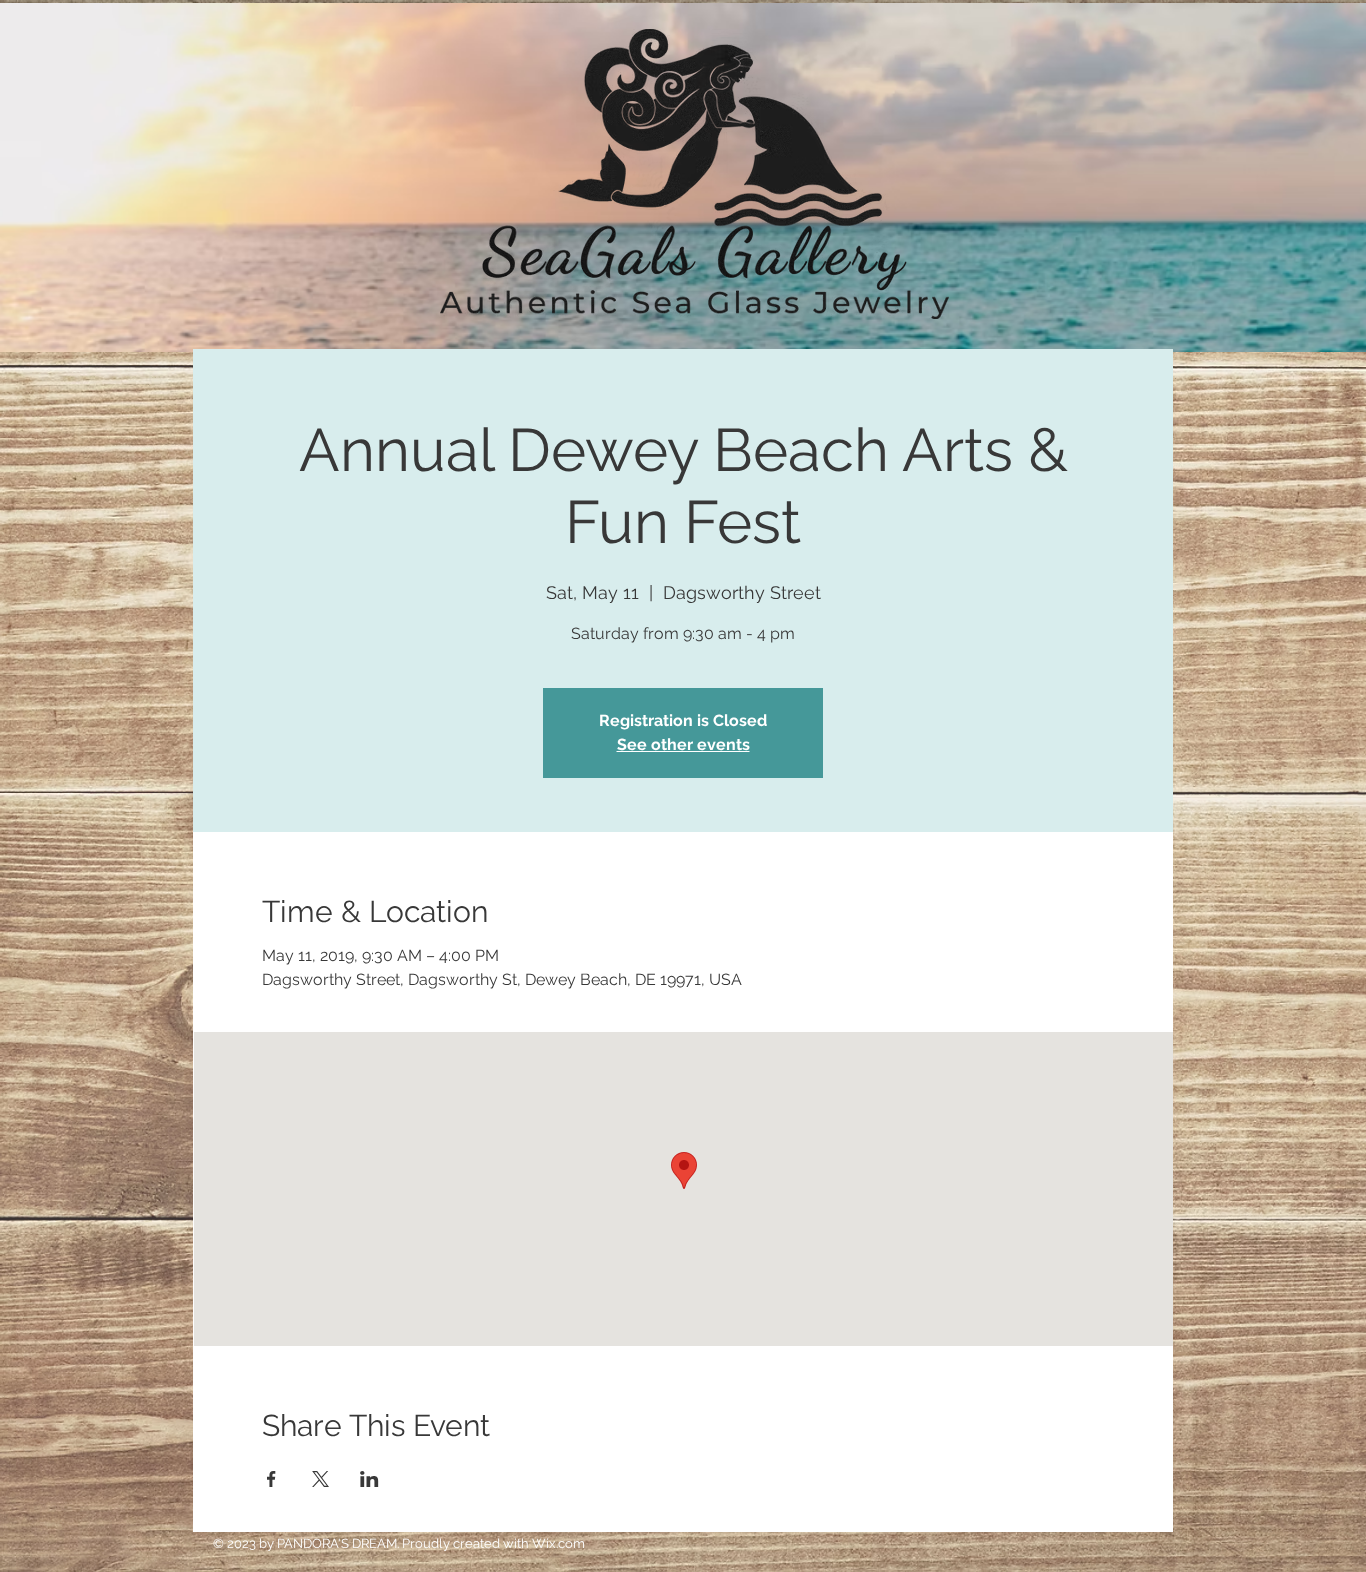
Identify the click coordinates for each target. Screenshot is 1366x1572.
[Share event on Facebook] (271, 1479)
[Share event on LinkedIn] (369, 1479)
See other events (683, 744)
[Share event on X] (320, 1479)
